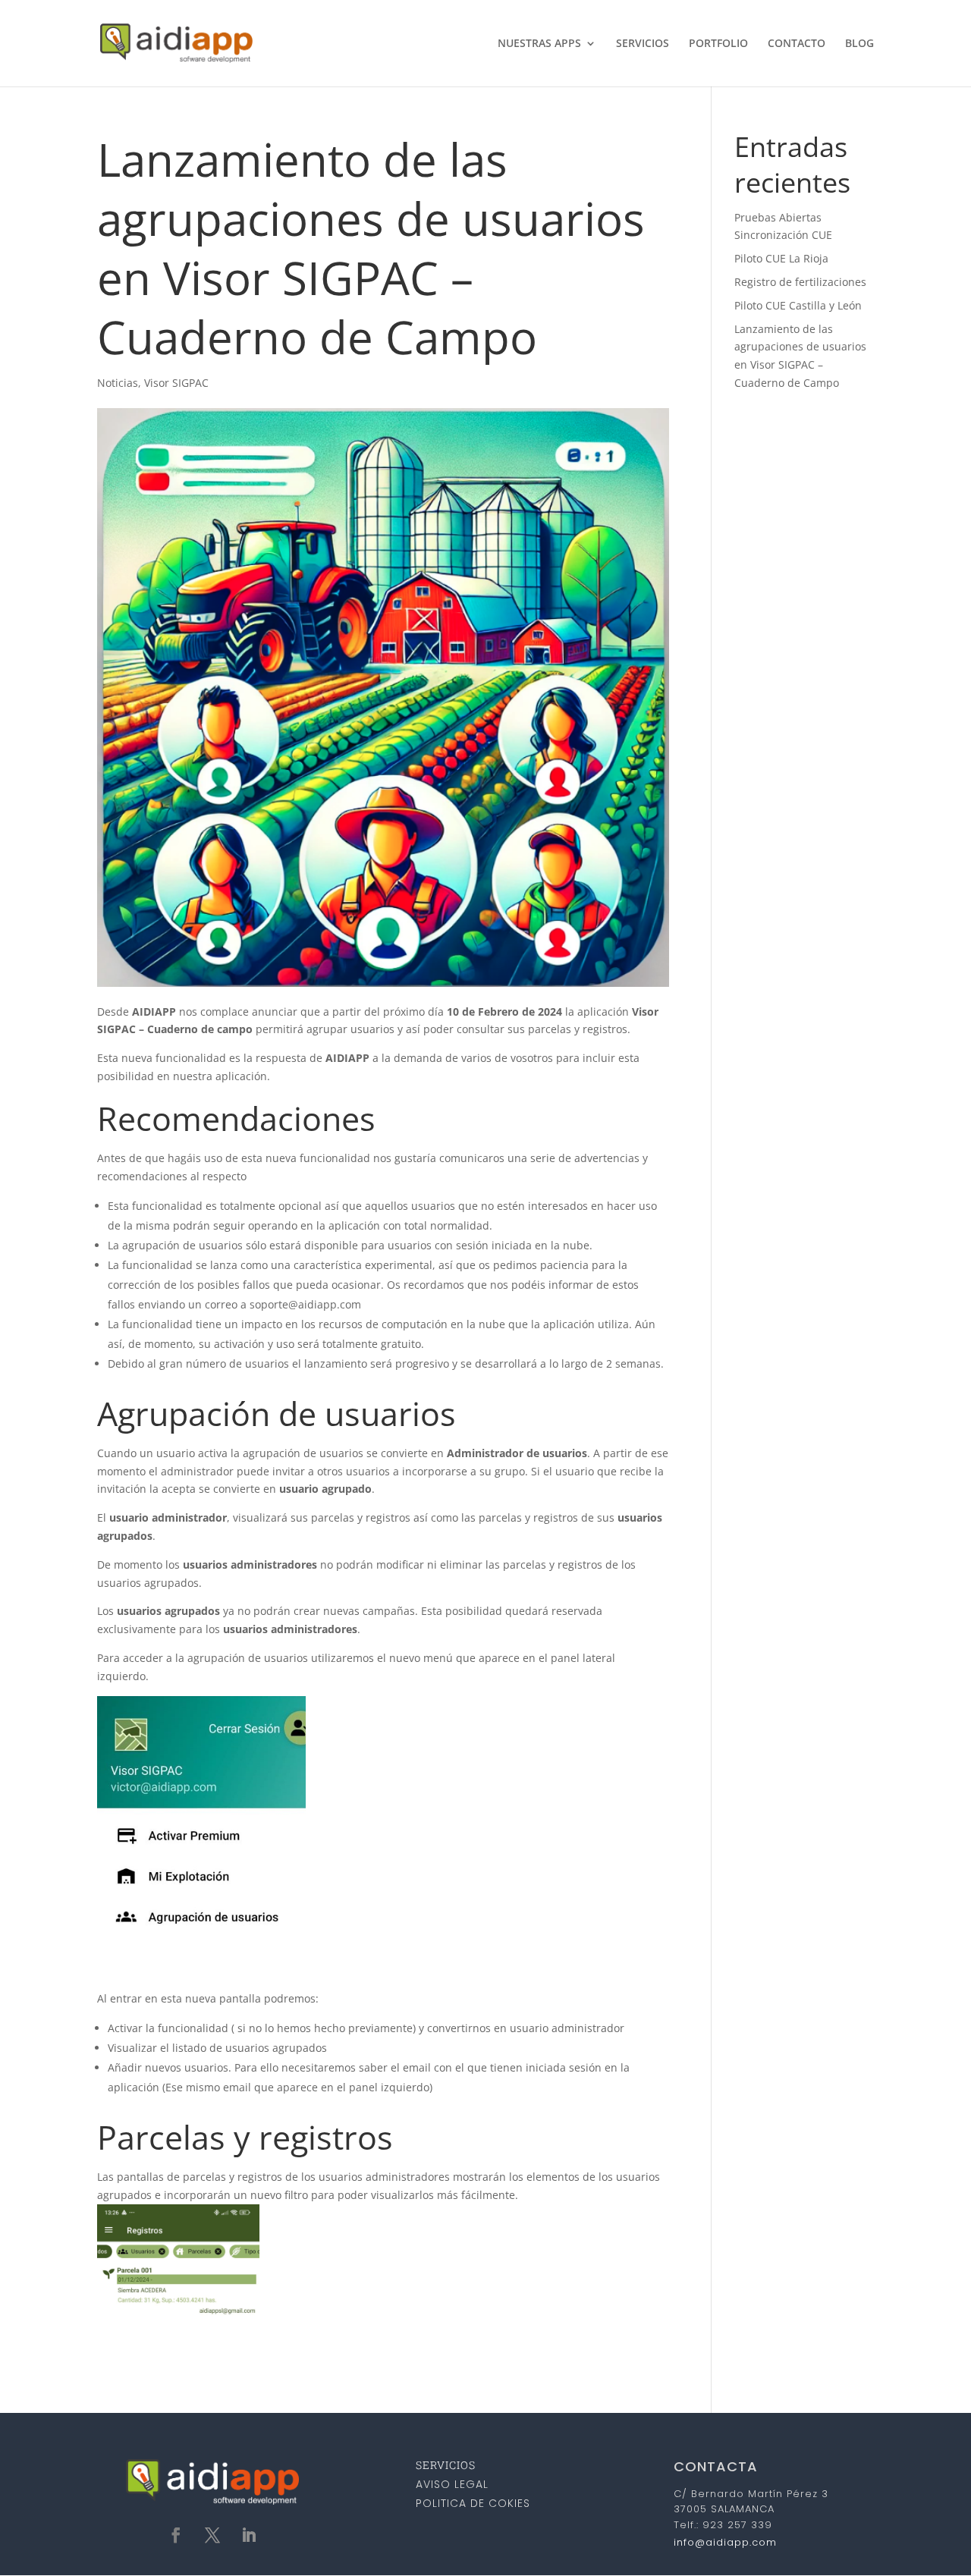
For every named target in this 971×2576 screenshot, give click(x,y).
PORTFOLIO (718, 44)
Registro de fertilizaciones (800, 282)
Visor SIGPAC (176, 383)
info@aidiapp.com (725, 2542)
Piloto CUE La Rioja (781, 258)
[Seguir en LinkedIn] (249, 2535)
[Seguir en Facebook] (176, 2535)
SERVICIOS (643, 44)
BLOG (859, 44)
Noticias (118, 383)
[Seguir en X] (212, 2535)
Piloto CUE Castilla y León (798, 305)
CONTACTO (797, 44)
